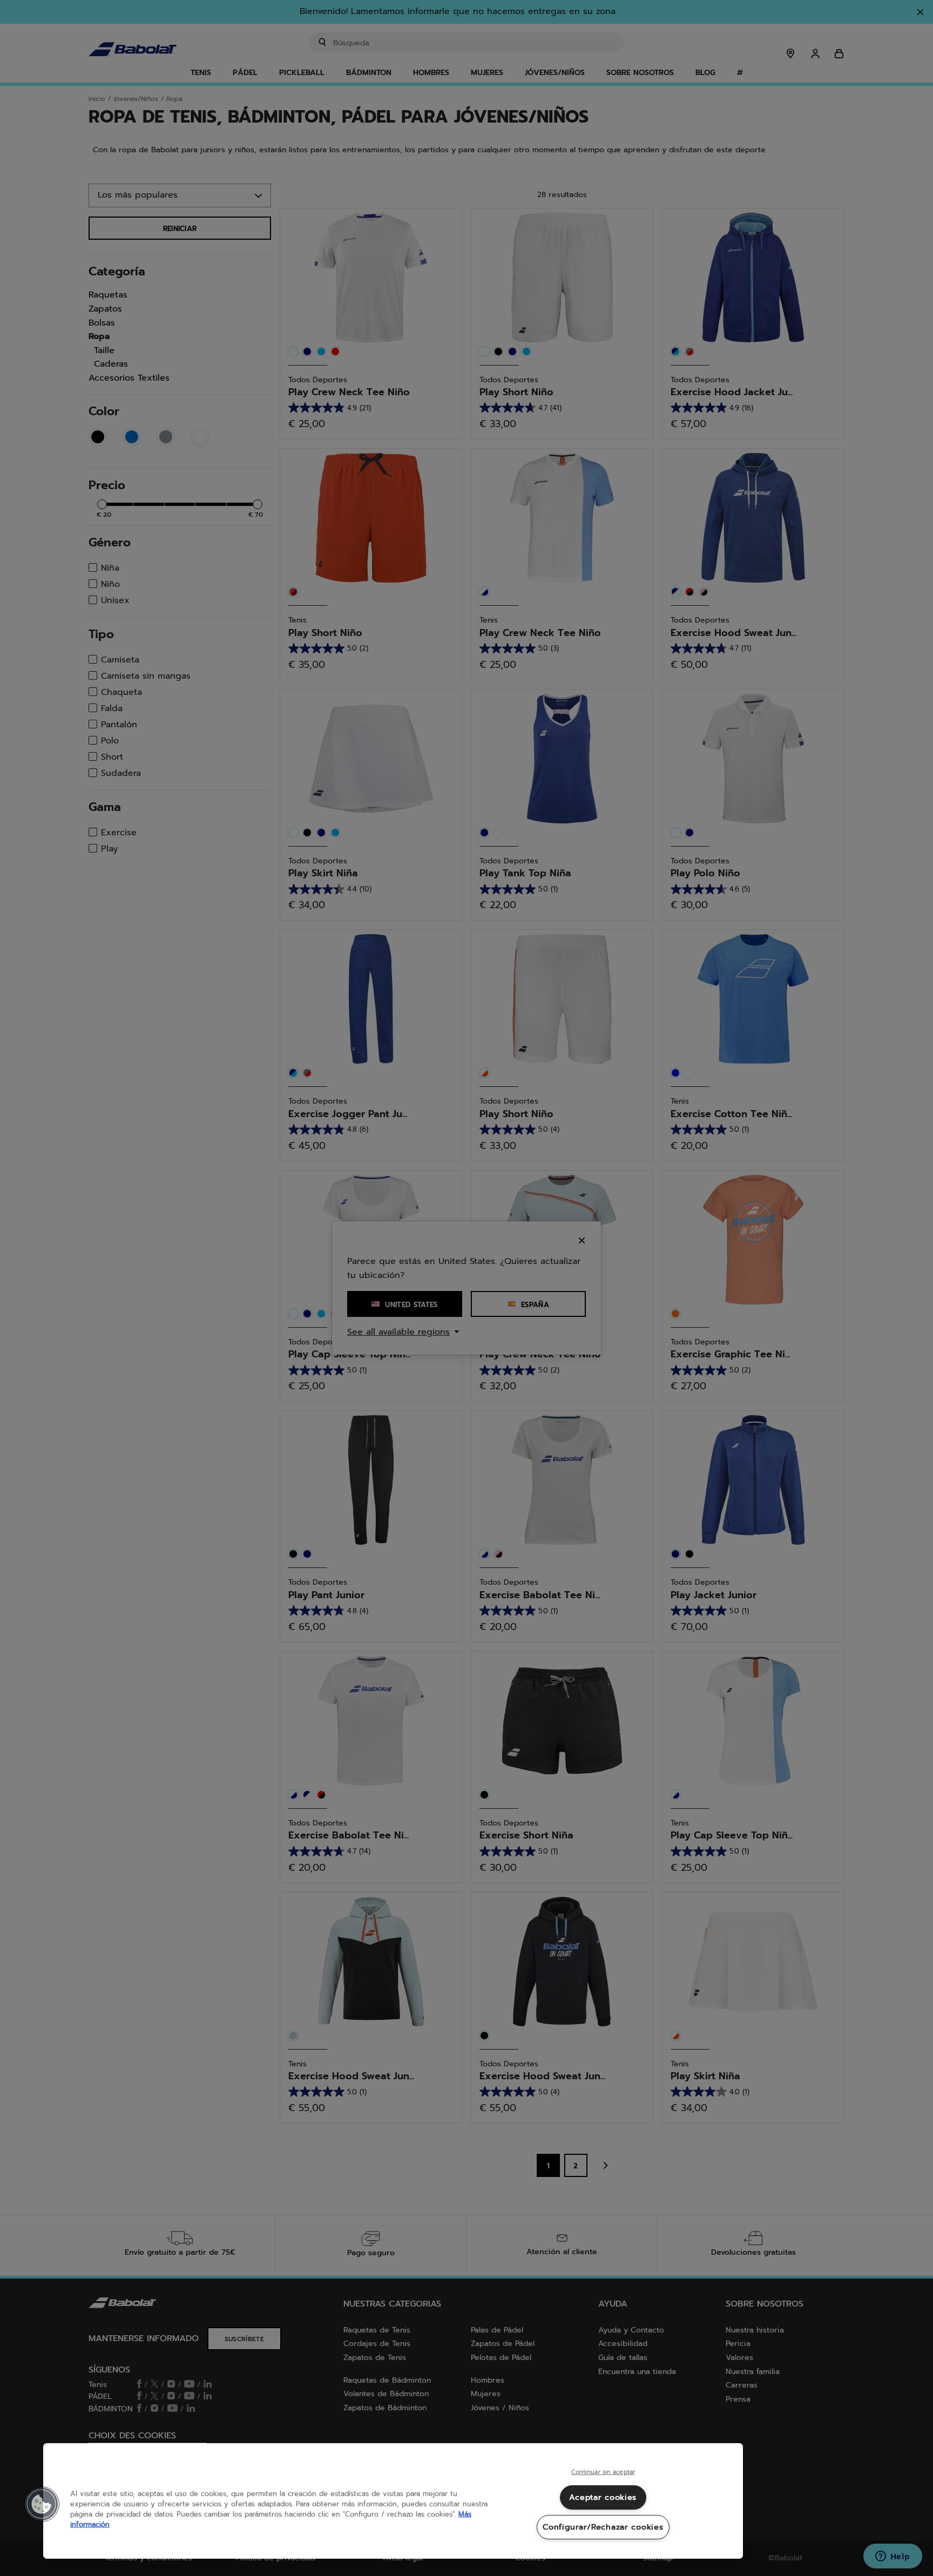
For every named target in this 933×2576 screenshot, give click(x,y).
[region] (393, 2501)
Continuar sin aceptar (603, 2472)
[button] (42, 2504)
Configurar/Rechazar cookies (603, 2527)
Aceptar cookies (603, 2497)
